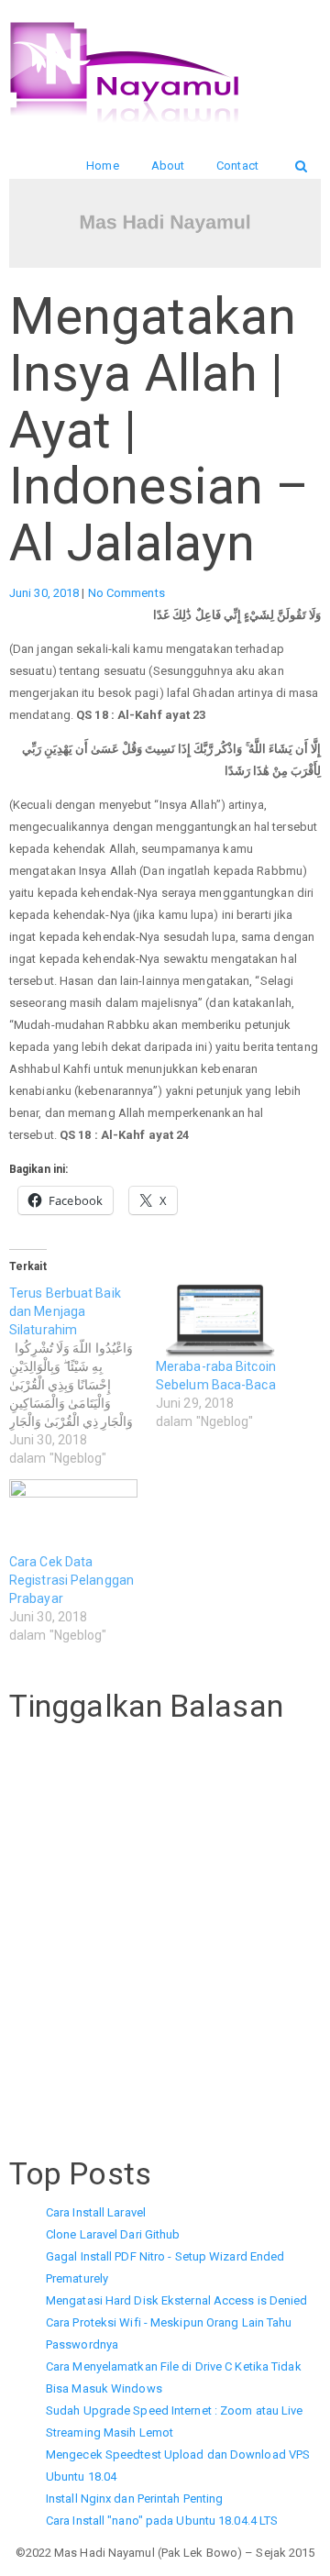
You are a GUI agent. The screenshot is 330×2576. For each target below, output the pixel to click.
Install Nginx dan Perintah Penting (134, 2499)
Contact (237, 166)
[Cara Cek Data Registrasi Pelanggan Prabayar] (73, 1516)
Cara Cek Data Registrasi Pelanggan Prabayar (71, 1580)
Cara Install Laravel (96, 2212)
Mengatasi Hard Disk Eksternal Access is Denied (177, 2300)
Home (102, 166)
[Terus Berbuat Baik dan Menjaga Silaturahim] (82, 1376)
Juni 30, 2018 (45, 593)
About (168, 166)
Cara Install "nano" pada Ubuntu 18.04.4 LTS (162, 2521)
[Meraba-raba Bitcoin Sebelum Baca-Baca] (220, 1321)
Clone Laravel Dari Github (113, 2234)
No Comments (126, 593)
